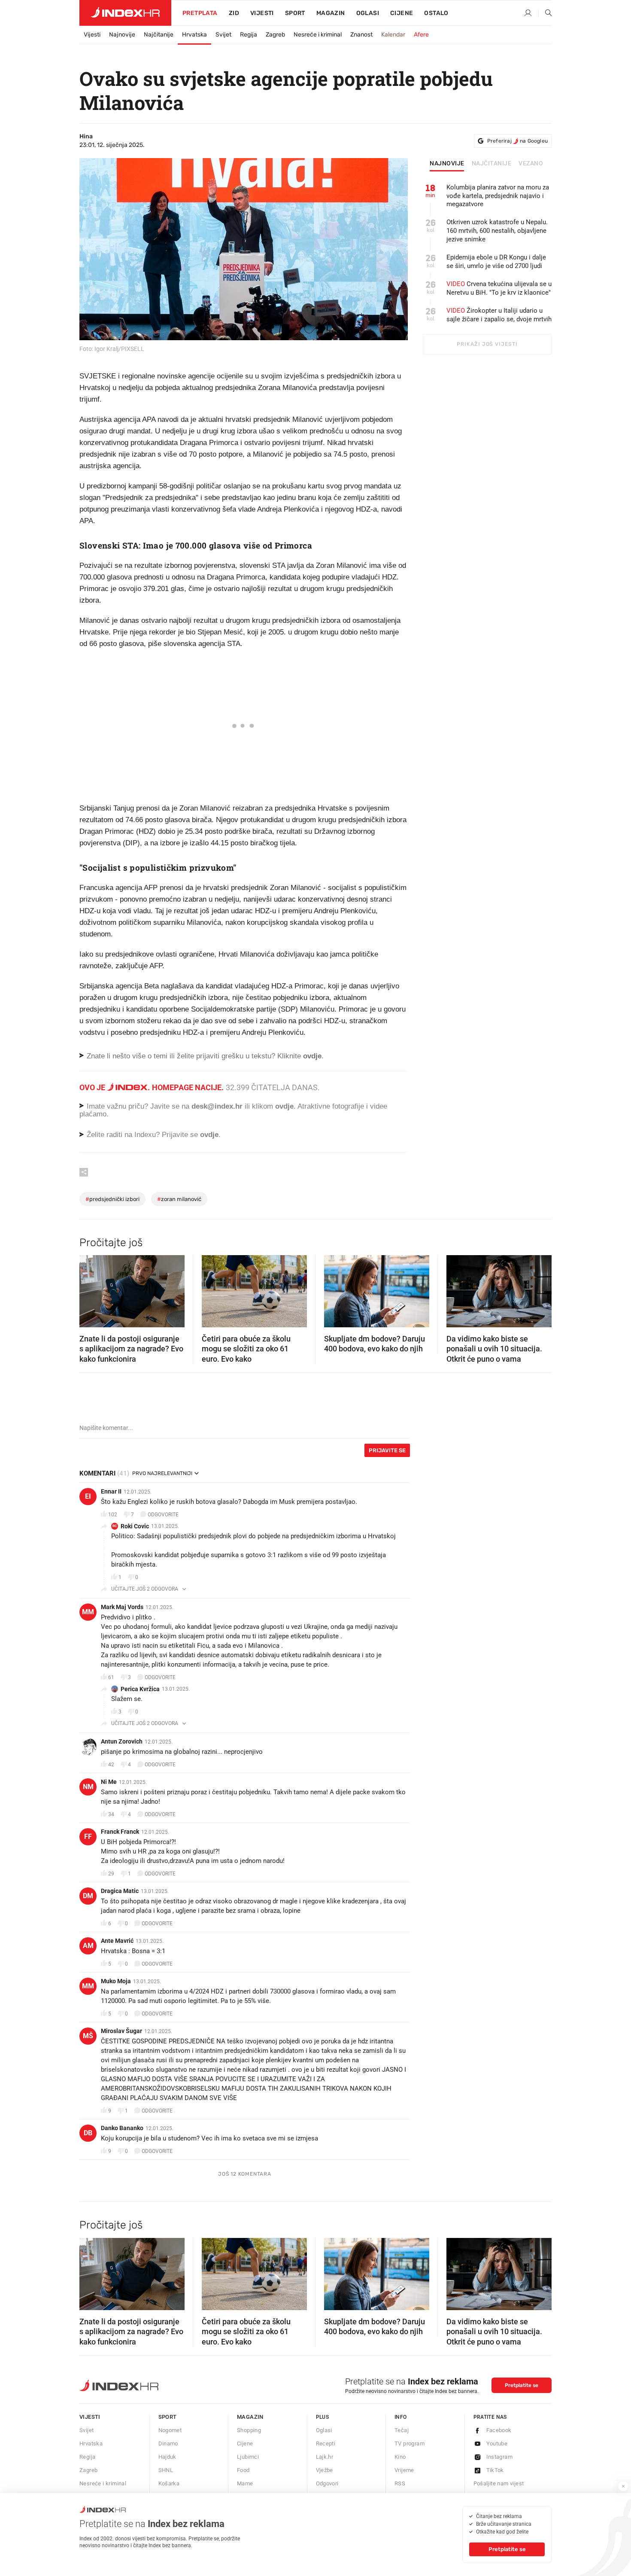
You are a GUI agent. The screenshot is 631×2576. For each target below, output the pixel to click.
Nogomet (170, 2430)
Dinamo (168, 2443)
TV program (410, 2443)
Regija (249, 35)
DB (88, 2133)
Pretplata (200, 13)
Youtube (497, 2443)
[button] (90, 1289)
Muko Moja (116, 1981)
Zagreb (275, 35)
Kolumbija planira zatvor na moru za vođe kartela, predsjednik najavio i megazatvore (498, 196)
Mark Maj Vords (122, 1607)
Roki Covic (135, 1526)
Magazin (250, 2417)
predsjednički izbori (112, 1199)
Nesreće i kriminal (318, 35)
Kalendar (393, 35)
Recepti (326, 2443)
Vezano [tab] (531, 164)
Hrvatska (194, 35)
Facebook (499, 2430)
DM (88, 1896)
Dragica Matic (120, 1891)
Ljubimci (248, 2457)
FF (88, 1837)
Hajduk (167, 2457)
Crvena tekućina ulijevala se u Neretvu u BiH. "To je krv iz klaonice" (499, 288)
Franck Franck (120, 1832)
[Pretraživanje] (545, 13)
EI (88, 1496)
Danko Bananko (122, 2128)
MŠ (88, 2036)
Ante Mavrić (117, 1941)
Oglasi (368, 13)
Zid (234, 13)
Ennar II (111, 1491)
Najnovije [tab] (447, 164)
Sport (295, 13)
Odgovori (327, 2483)
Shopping (249, 2430)
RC (115, 1526)
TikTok (495, 2470)
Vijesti (262, 13)
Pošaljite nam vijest (499, 2483)
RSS (400, 2483)
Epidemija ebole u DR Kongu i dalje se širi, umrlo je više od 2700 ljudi (496, 262)
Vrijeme (404, 2470)
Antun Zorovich (122, 1741)
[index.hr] (125, 13)
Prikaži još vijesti (487, 344)
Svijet (223, 35)
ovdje (284, 1106)
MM (88, 1612)
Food (243, 2470)
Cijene (402, 13)
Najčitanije (159, 35)
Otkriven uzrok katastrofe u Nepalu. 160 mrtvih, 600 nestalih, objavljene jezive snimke (497, 231)
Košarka (169, 2483)
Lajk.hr (325, 2457)
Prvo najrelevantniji (162, 1473)
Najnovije (122, 35)
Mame (245, 2483)
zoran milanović (179, 1199)
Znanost (361, 35)
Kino (400, 2457)
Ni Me (109, 1782)
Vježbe (325, 2470)
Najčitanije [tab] (492, 164)
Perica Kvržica (140, 1689)
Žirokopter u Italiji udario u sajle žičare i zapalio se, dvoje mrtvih (499, 315)
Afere (421, 35)
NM (88, 1787)
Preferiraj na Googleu (517, 141)
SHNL (166, 2470)
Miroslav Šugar (121, 2031)
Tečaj (402, 2430)
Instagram (500, 2457)
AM (88, 1946)
